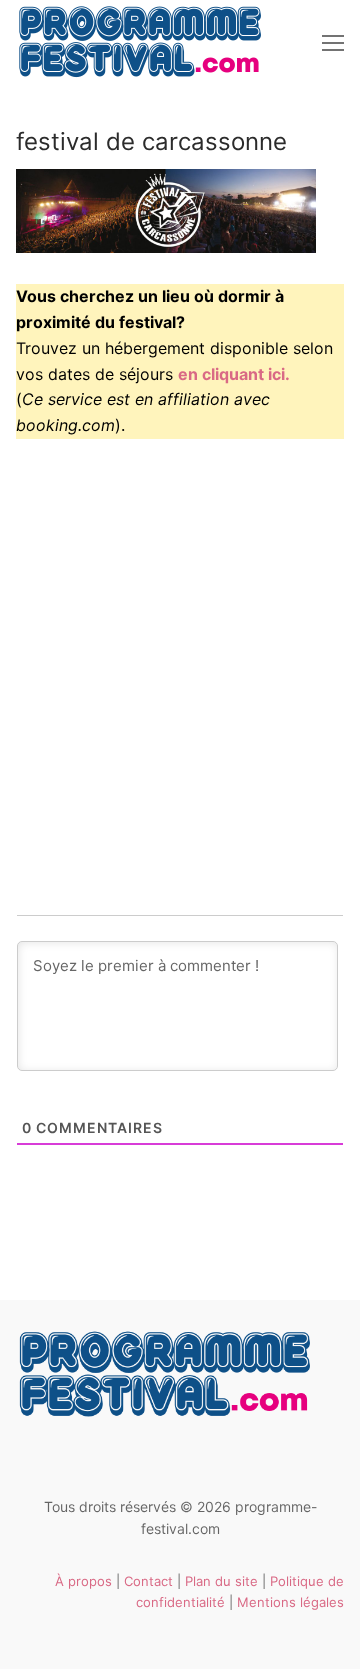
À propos (83, 1581)
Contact (148, 1581)
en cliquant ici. (234, 374)
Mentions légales (290, 1602)
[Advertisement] (180, 642)
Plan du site (221, 1581)
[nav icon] (333, 43)
